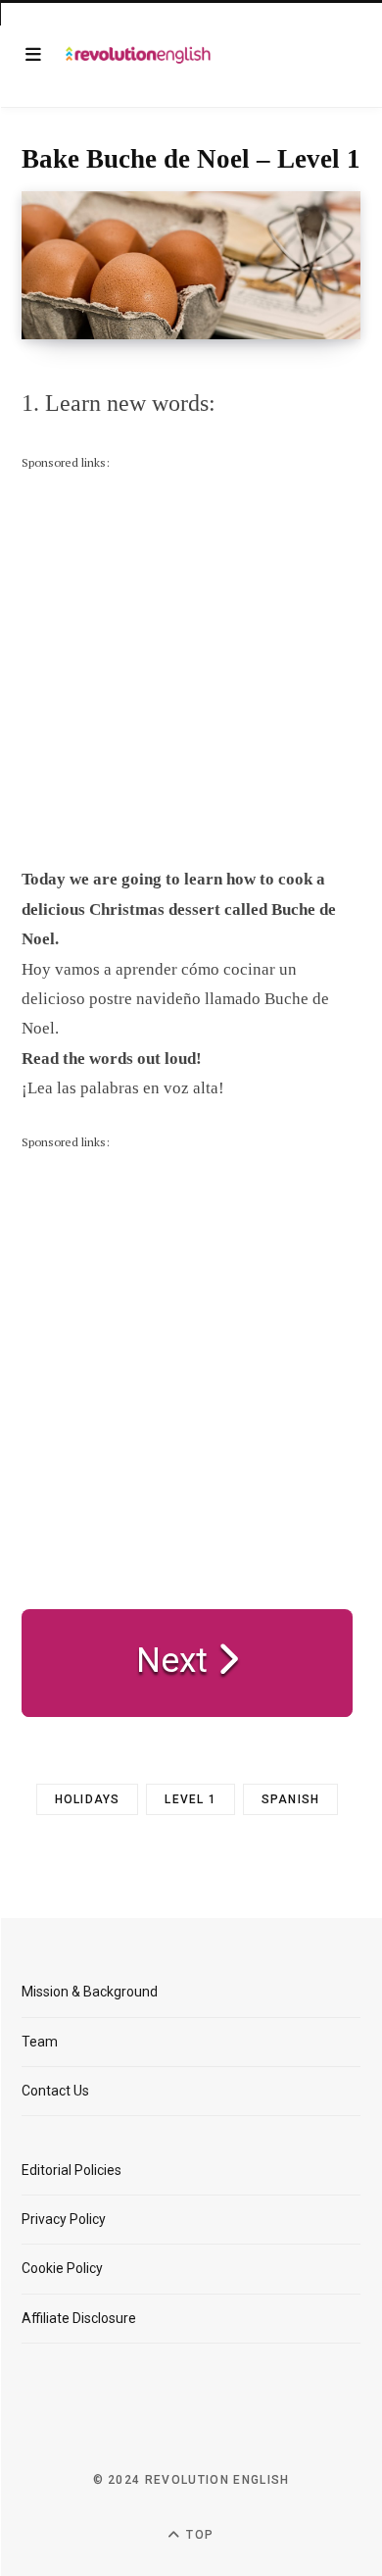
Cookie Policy (62, 2268)
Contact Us (55, 2091)
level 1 (190, 1799)
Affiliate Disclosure (79, 2318)
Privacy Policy (64, 2219)
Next (176, 1661)
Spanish (290, 1799)
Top (198, 2535)
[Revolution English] (138, 54)
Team (40, 2042)
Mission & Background (90, 1992)
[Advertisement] (191, 665)
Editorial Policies (72, 2170)
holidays (88, 1799)
